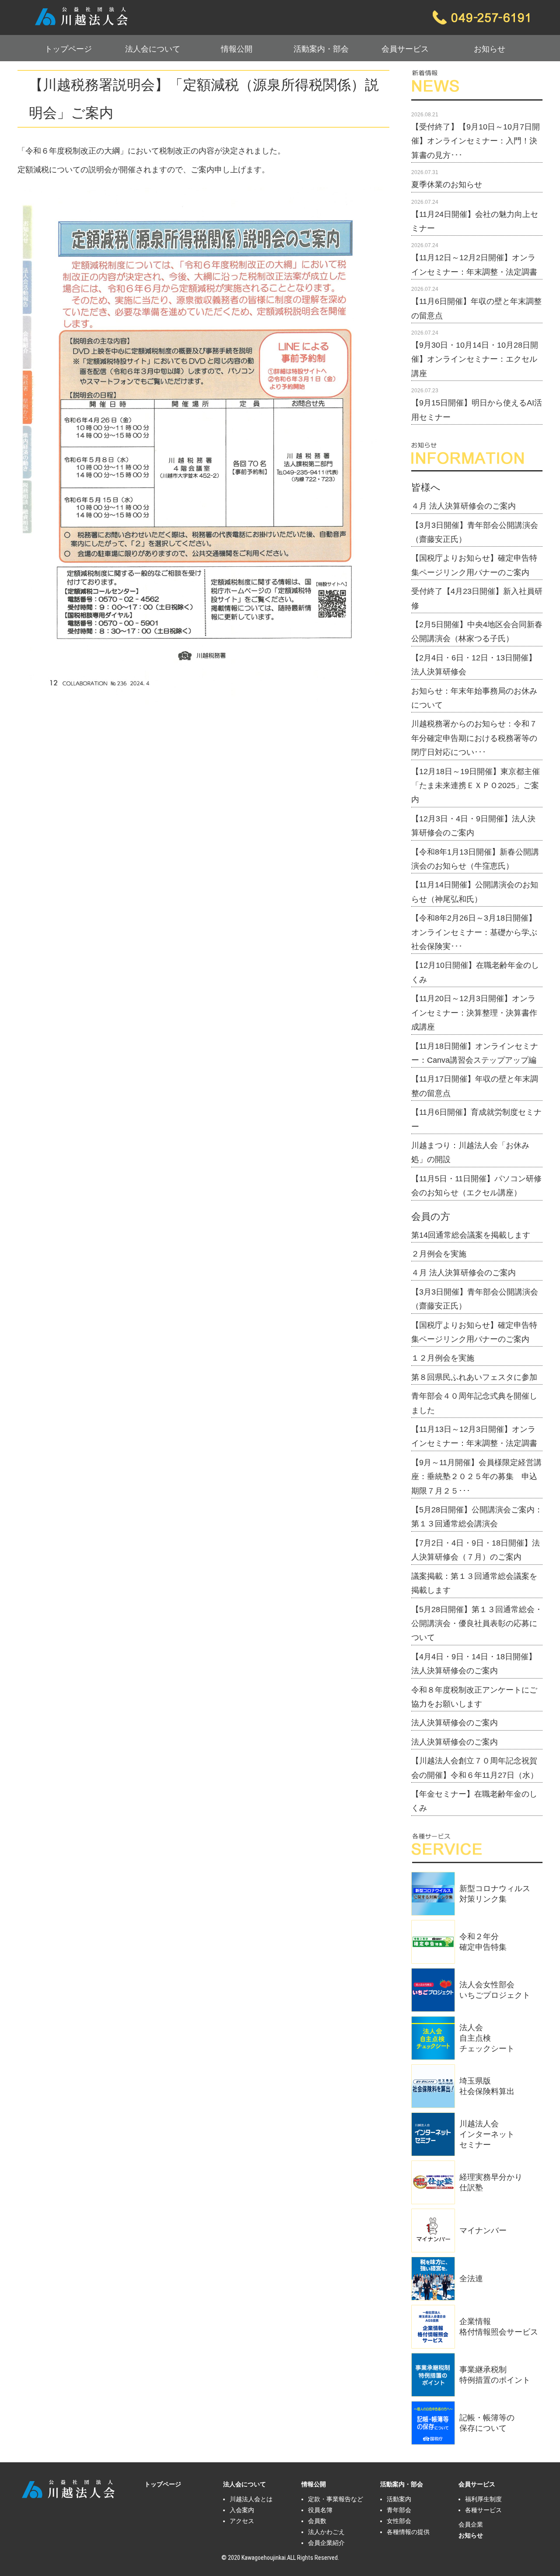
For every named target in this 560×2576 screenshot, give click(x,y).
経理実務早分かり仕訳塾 (491, 2182)
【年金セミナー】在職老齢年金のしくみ (474, 1801)
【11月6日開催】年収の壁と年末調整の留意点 (476, 308)
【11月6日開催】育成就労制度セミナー (476, 1119)
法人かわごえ (326, 2532)
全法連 (471, 2279)
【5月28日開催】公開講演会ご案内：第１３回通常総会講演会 (477, 1517)
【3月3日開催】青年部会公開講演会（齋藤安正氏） (475, 532)
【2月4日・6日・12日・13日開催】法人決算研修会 (474, 665)
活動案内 (399, 2499)
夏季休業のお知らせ (447, 185)
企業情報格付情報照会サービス (499, 2327)
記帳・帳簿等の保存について (487, 2423)
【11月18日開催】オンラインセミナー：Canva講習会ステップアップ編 (475, 1053)
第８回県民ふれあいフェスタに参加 (474, 1377)
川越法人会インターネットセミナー (487, 2134)
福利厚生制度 (483, 2499)
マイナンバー (483, 2230)
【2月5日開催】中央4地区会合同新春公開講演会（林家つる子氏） (477, 632)
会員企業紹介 (326, 2543)
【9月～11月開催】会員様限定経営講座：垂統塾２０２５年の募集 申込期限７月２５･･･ (476, 1477)
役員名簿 (320, 2510)
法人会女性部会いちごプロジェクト (495, 1990)
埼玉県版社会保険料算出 (487, 2086)
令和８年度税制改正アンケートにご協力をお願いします (474, 1697)
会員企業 (471, 2524)
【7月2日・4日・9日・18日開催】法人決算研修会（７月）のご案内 (476, 1550)
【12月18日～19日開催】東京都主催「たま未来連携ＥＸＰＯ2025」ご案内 (476, 786)
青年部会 (399, 2510)
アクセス (242, 2521)
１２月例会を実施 (443, 1358)
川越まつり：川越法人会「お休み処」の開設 (470, 1152)
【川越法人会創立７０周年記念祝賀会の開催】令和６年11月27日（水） (475, 1768)
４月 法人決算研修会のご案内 (464, 506)
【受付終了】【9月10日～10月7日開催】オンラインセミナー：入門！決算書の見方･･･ (476, 141)
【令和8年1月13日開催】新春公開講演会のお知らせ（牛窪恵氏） (475, 859)
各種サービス (483, 2510)
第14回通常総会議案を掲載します (471, 1235)
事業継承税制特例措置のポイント (495, 2375)
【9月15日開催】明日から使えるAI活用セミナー (477, 410)
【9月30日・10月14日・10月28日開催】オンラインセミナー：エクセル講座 (475, 359)
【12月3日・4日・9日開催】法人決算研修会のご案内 (473, 826)
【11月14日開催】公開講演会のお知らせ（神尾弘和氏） (475, 892)
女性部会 (399, 2521)
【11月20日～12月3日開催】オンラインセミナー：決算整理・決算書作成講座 (474, 1013)
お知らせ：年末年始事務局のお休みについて (474, 698)
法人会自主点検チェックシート (487, 2038)
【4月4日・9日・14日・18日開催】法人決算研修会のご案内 (474, 1664)
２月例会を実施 (439, 1254)
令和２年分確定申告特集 (483, 1942)
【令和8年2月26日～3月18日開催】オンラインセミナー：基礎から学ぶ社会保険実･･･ (474, 932)
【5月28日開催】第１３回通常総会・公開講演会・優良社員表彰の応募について (477, 1624)
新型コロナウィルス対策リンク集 (495, 1894)
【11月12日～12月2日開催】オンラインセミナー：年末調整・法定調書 (474, 265)
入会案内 (242, 2510)
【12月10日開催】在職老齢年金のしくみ (475, 972)
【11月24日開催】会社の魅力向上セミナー (475, 221)
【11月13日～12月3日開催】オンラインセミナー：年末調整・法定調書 (474, 1436)
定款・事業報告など (336, 2499)
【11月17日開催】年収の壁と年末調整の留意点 (475, 1086)
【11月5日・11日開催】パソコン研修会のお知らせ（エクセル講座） (476, 1186)
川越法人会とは (251, 2499)
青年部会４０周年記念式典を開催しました (474, 1403)
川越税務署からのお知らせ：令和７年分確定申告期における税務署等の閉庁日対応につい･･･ (474, 738)
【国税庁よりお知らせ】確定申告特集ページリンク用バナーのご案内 (474, 565)
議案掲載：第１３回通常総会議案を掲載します (474, 1583)
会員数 (317, 2521)
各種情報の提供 (408, 2532)
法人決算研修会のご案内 (455, 1723)
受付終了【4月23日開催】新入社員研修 (477, 598)
